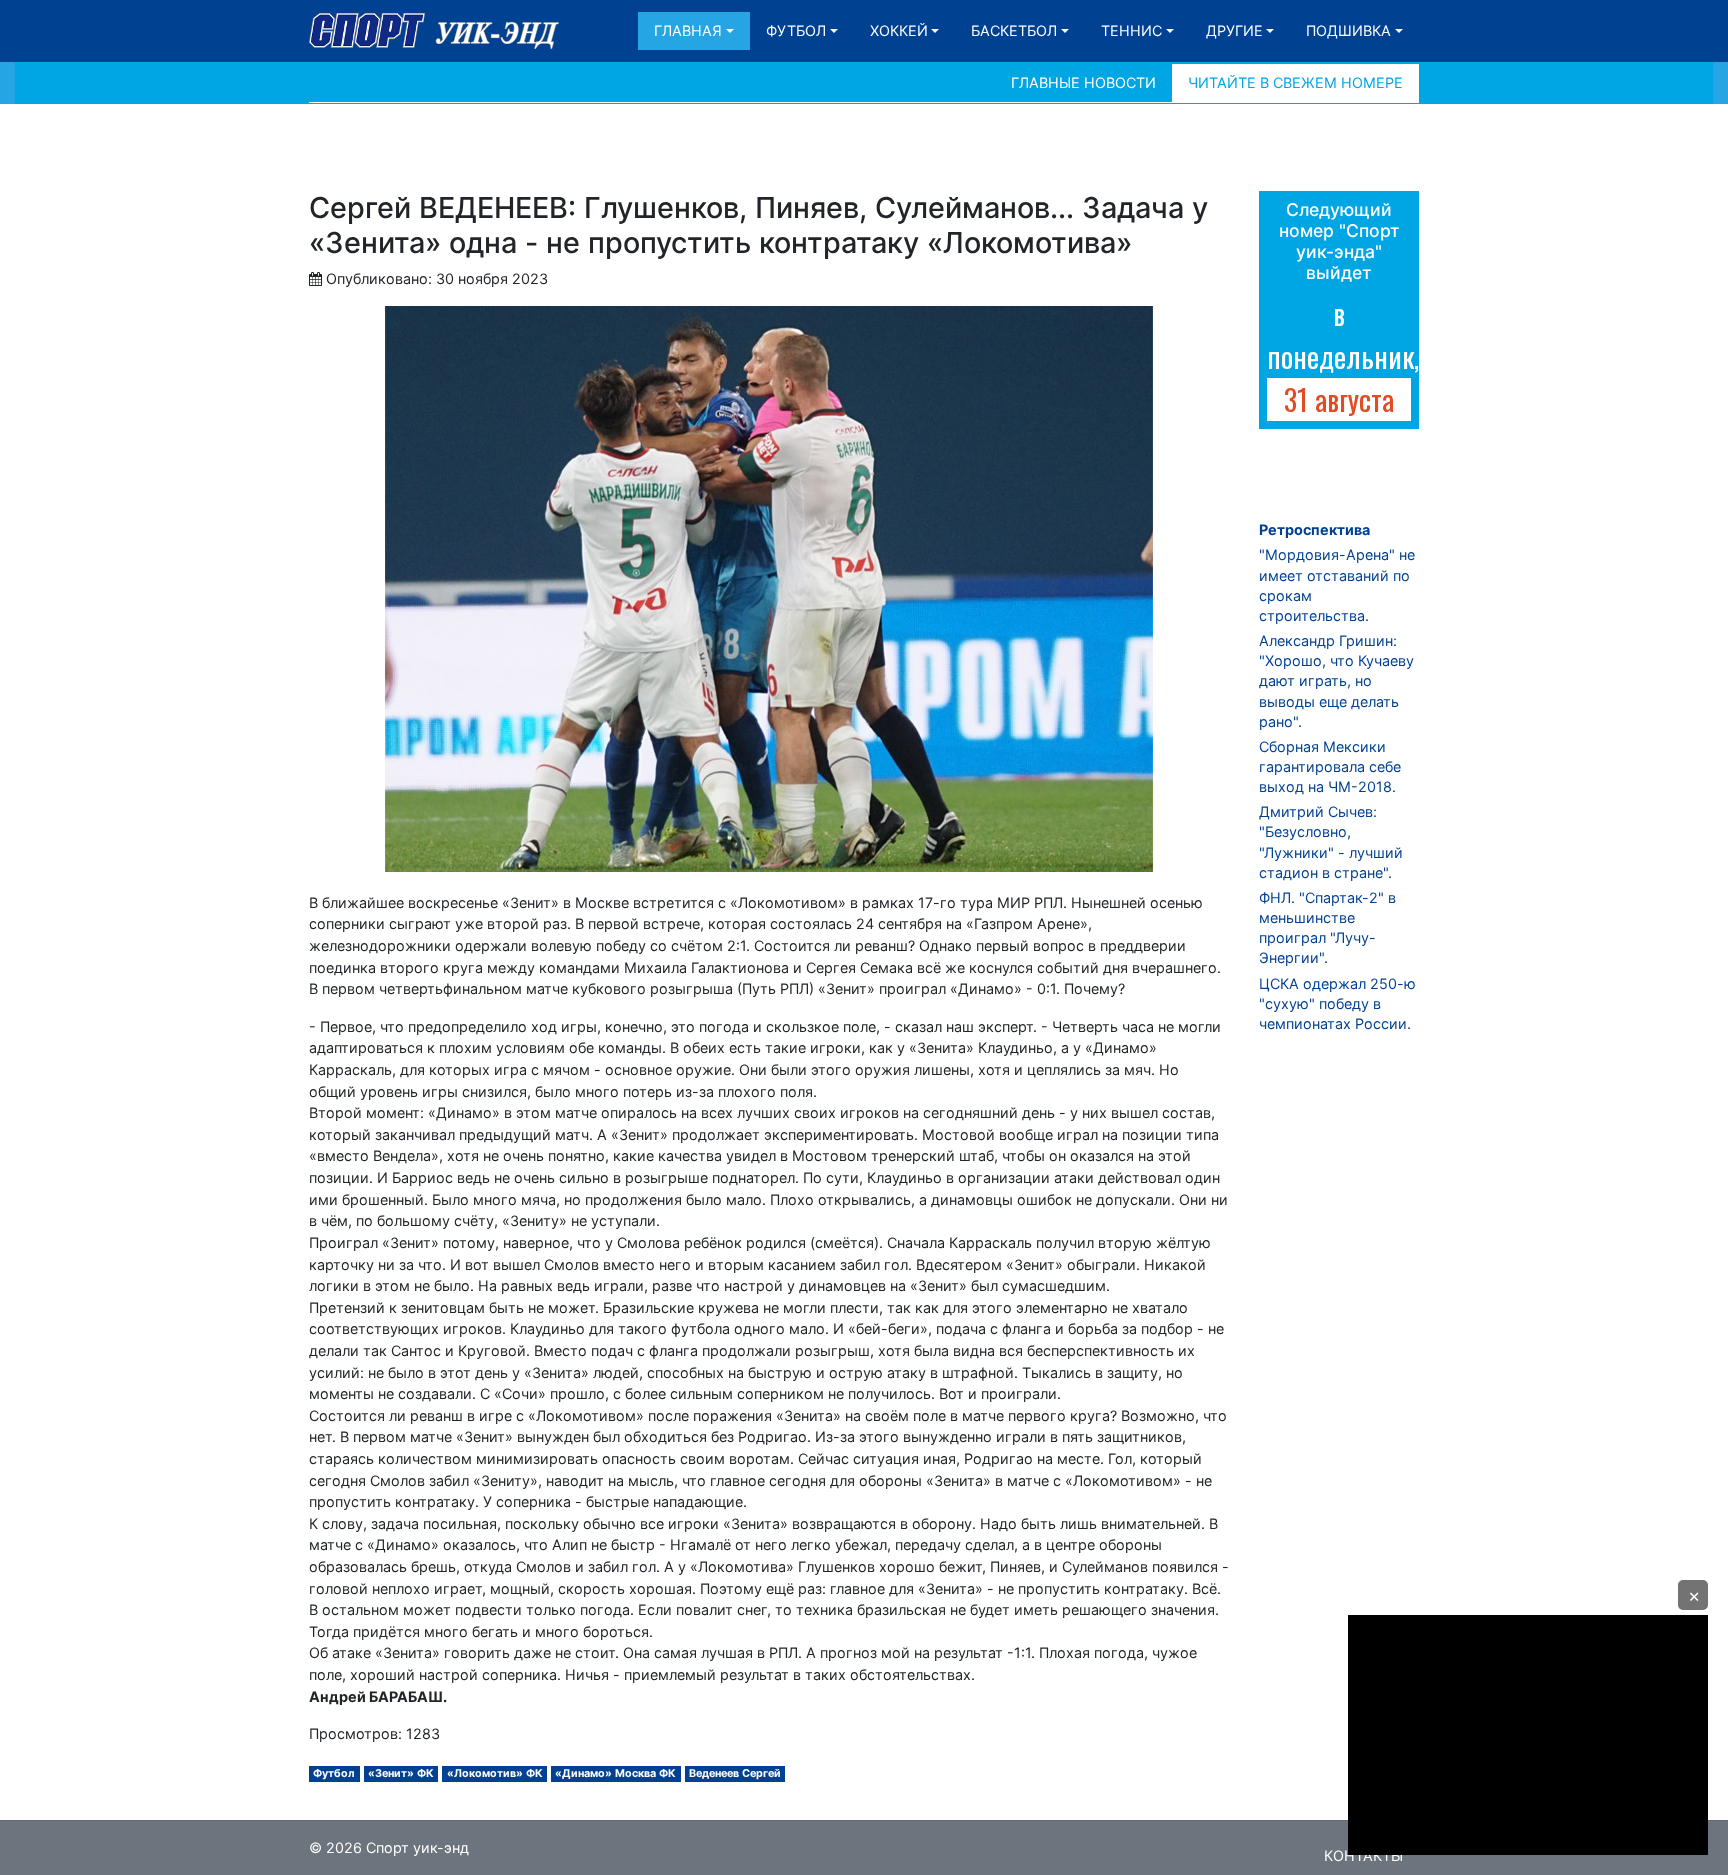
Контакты (1363, 1855)
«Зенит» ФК (401, 1773)
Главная (688, 30)
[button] (1693, 1595)
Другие (1234, 30)
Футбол (796, 30)
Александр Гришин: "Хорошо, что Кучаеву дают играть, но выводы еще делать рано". (1336, 681)
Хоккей (899, 30)
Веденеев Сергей (735, 1773)
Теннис (1131, 30)
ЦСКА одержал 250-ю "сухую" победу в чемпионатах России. (1337, 1003)
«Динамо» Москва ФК (615, 1773)
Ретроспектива (1314, 529)
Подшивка (1348, 30)
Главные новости (1083, 82)
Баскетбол (1014, 30)
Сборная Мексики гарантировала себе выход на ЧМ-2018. (1330, 766)
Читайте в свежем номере (1295, 82)
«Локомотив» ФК (495, 1773)
